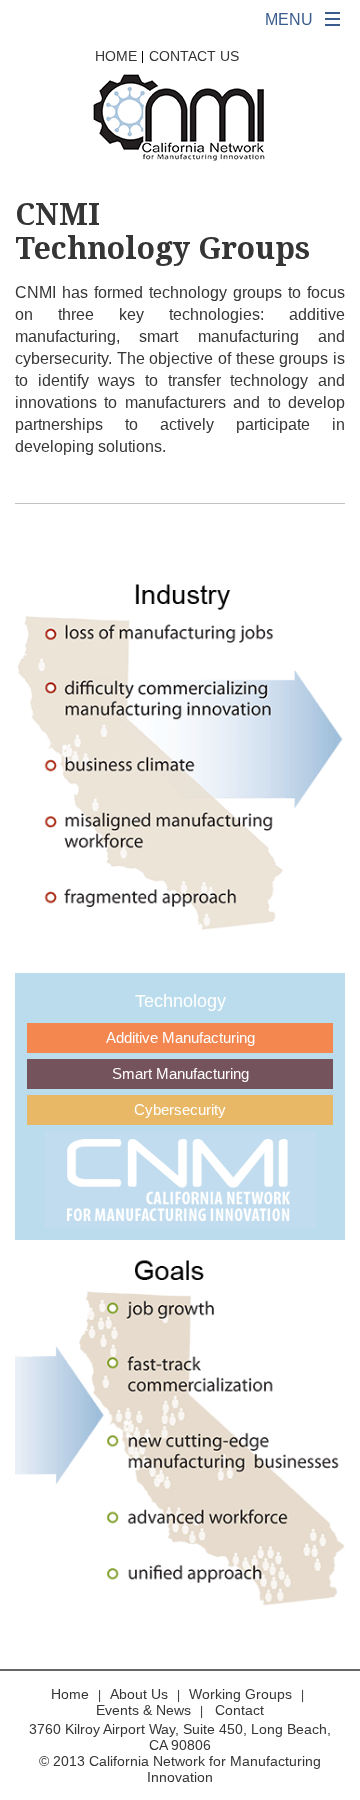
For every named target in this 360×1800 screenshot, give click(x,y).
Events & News (143, 1710)
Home (116, 56)
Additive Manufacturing (180, 1037)
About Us (139, 1694)
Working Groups (240, 1694)
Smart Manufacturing (180, 1073)
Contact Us (194, 56)
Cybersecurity (180, 1109)
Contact (239, 1710)
